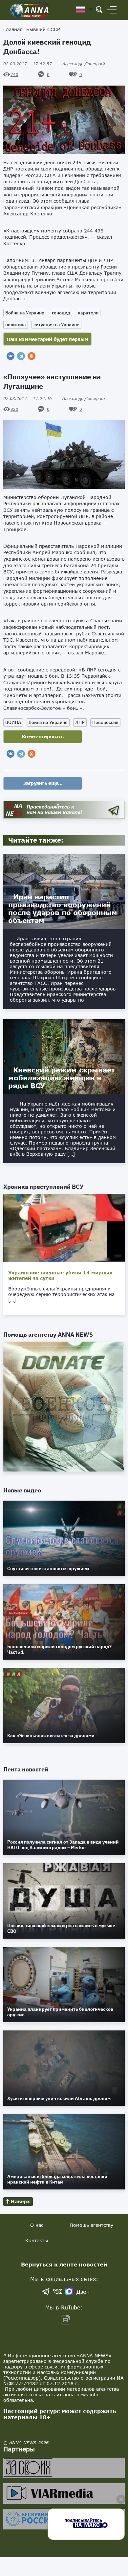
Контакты (37, 2240)
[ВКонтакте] (11, 356)
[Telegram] (21, 356)
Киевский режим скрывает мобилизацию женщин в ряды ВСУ (62, 1078)
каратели (88, 313)
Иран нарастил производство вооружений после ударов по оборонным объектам (63, 909)
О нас (37, 2225)
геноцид (61, 313)
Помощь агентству (91, 2225)
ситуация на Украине (56, 325)
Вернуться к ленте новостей (64, 2264)
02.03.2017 (28, 64)
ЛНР (80, 722)
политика (16, 325)
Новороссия (105, 722)
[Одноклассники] (32, 356)
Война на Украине (25, 313)
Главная (13, 29)
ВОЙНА (13, 722)
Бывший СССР (43, 29)
